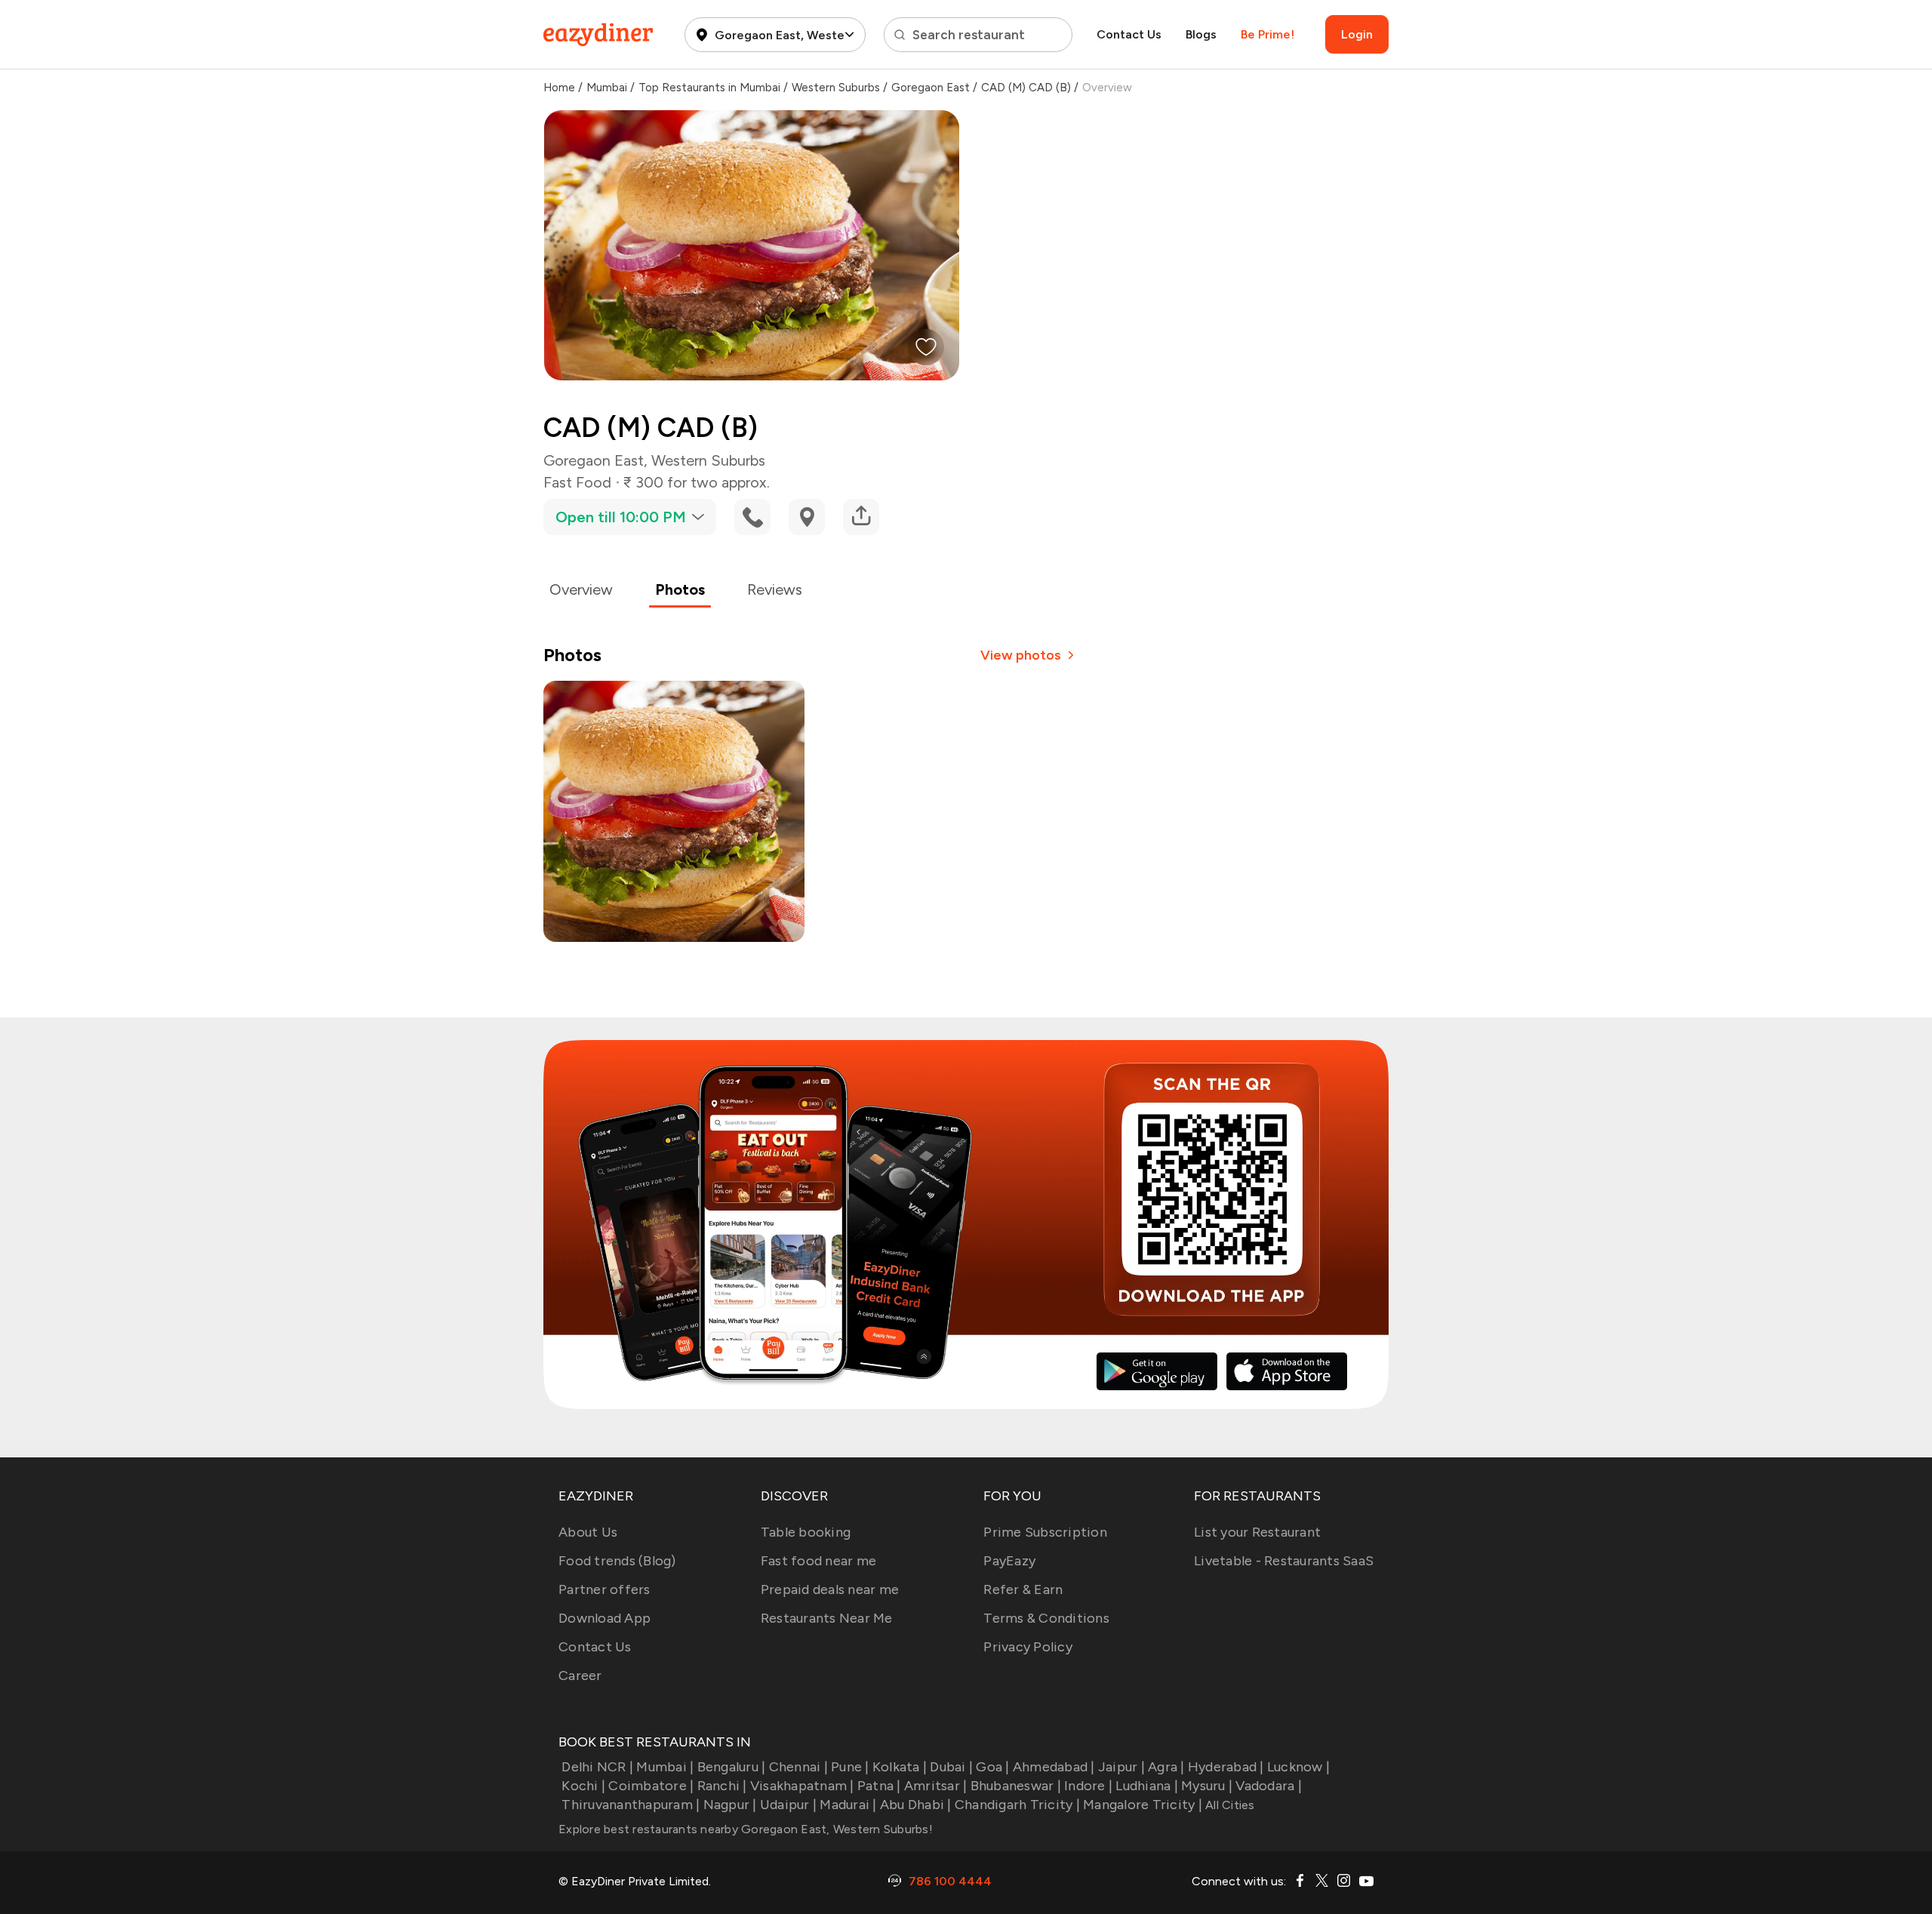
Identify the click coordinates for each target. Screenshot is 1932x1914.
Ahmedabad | (1054, 1767)
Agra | (1166, 1767)
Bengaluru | (731, 1767)
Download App (605, 1618)
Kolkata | (900, 1767)
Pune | (850, 1767)
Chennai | (798, 1767)
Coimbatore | (651, 1786)
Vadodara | (1269, 1786)
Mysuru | (1207, 1786)
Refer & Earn (1023, 1589)
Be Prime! (1267, 34)
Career (580, 1676)
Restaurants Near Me (827, 1618)
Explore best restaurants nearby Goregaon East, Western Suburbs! (746, 1829)
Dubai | (951, 1767)
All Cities (1229, 1805)
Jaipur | (1121, 1767)
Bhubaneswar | (1016, 1786)
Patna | (879, 1786)
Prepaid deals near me (830, 1589)
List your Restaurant (1257, 1532)
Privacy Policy (1028, 1647)
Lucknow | (1298, 1767)
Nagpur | (730, 1805)
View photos (1021, 655)
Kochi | (583, 1786)
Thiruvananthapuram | (631, 1805)
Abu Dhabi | (916, 1805)
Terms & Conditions (1046, 1618)
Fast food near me (818, 1561)
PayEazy (1009, 1561)
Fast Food (577, 482)
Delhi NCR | (597, 1767)
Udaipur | (788, 1805)
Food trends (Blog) (617, 1561)
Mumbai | (665, 1767)
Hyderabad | (1226, 1767)
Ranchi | (722, 1786)
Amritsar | (936, 1786)
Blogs (1201, 34)
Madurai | (848, 1805)
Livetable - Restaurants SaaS (1284, 1561)
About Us (588, 1532)
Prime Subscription (1045, 1532)
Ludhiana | (1147, 1786)
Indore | (1088, 1786)
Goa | (992, 1767)
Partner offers (605, 1589)
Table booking (806, 1532)
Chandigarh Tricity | (1017, 1805)
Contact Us (1129, 34)
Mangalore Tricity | (1143, 1805)
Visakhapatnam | (802, 1786)
